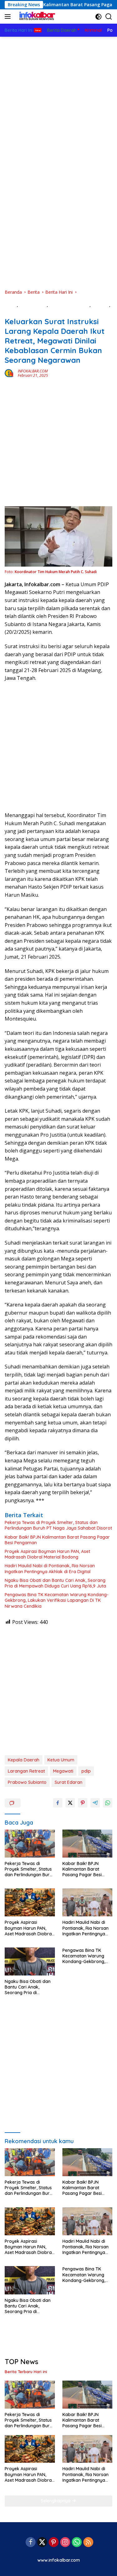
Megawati (63, 1771)
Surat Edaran (68, 1782)
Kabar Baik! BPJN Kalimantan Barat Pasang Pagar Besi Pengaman (57, 1540)
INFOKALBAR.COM (33, 371)
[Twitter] (42, 2543)
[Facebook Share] (58, 1803)
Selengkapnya (56, 2501)
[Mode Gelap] (98, 17)
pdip (86, 1771)
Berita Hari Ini (33, 305)
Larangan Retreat (26, 1771)
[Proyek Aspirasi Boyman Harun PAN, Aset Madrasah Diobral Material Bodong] (30, 1902)
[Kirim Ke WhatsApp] (108, 1803)
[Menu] (9, 16)
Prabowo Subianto (27, 1782)
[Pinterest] (54, 2543)
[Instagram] (65, 2543)
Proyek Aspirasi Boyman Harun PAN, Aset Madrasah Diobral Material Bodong (47, 1554)
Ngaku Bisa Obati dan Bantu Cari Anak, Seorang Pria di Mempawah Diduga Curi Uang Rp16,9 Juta (55, 1583)
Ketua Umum (61, 1760)
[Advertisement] (58, 98)
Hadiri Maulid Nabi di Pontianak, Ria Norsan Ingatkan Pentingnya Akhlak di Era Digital (50, 1569)
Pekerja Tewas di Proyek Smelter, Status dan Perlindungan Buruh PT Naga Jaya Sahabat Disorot (58, 1525)
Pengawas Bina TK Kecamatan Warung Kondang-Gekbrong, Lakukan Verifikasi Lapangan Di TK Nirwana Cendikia (57, 1600)
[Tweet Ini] (70, 1803)
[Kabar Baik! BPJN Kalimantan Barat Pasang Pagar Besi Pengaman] (88, 1844)
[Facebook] (31, 2543)
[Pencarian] (109, 17)
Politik (11, 311)
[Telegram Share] (95, 1803)
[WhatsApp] (77, 2543)
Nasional (100, 305)
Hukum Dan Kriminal (69, 305)
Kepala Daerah (24, 1760)
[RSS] (88, 2543)
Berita (11, 305)
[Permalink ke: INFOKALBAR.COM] (10, 373)
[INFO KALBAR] (36, 16)
